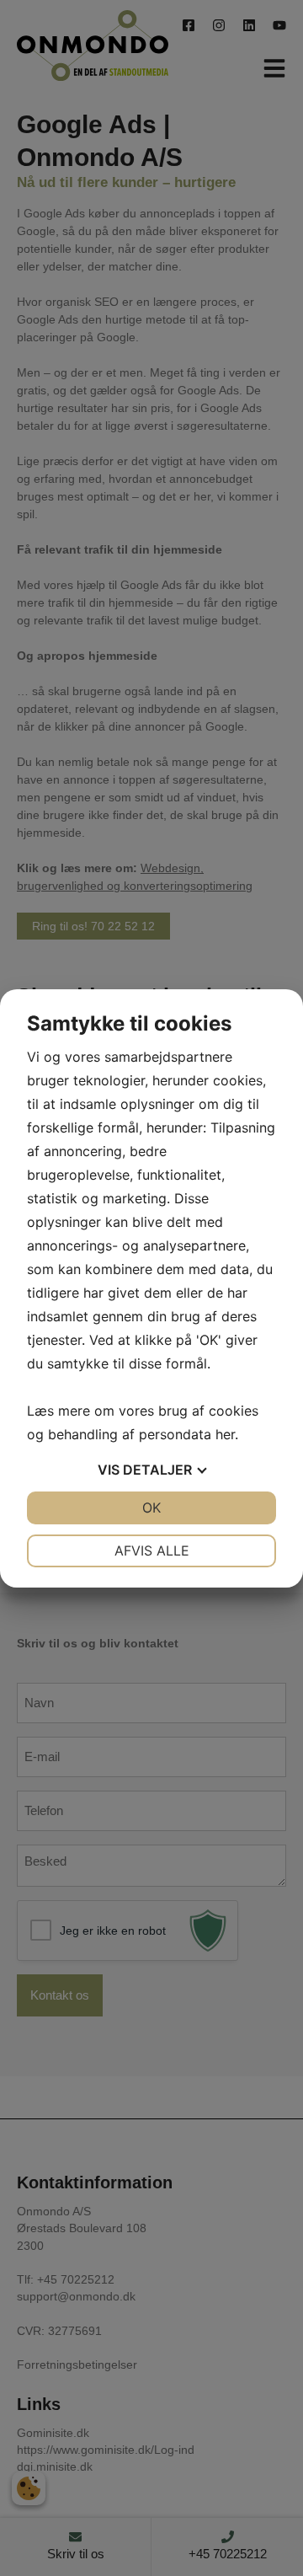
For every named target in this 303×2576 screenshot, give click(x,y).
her (225, 1434)
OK (151, 1508)
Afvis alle (152, 1550)
